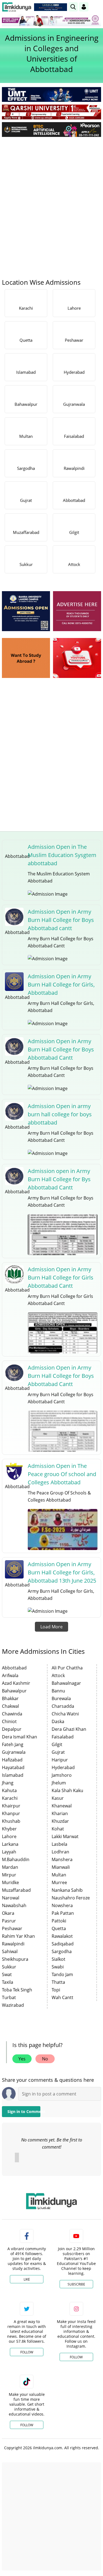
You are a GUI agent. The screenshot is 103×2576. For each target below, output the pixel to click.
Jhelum (59, 1783)
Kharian (60, 1813)
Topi (56, 1990)
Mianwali (61, 1867)
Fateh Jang (13, 1744)
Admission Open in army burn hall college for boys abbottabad (60, 1114)
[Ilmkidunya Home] (17, 7)
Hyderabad (63, 1767)
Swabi (58, 1967)
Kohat (58, 1829)
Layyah (9, 1852)
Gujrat (58, 1752)
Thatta (58, 1982)
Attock (58, 1675)
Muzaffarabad (16, 1890)
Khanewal (62, 1806)
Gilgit (57, 1744)
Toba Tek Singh (17, 1990)
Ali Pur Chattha (67, 1668)
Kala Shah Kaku (67, 1790)
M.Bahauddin (16, 1859)
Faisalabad (63, 1737)
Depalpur (12, 1729)
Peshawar (12, 1928)
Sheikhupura (15, 1959)
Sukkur (9, 1967)
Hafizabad (12, 1760)
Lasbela (59, 1844)
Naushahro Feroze (71, 1898)
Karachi (10, 1798)
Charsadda (63, 1706)
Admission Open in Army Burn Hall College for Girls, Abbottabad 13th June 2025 (62, 1572)
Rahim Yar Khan (18, 1936)
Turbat (9, 1997)
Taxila (8, 1982)
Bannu (58, 1691)
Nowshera (62, 1905)
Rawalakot (62, 1936)
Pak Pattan (63, 1913)
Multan (59, 1875)
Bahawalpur (14, 1691)
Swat (7, 1974)
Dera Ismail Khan (20, 1737)
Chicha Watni (65, 1714)
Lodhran (60, 1852)
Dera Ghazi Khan (69, 1729)
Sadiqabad (63, 1944)
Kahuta (9, 1790)
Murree (59, 1882)
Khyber (9, 1829)
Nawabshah (14, 1905)
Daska (58, 1721)
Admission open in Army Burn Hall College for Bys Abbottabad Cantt (59, 1179)
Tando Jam (62, 1974)
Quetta (59, 1928)
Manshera (62, 1859)
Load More (51, 1627)
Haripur (60, 1760)
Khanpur (11, 1813)
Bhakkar (10, 1698)
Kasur (58, 1798)
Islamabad (13, 1775)
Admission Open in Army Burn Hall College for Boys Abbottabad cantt (61, 920)
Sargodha (62, 1951)
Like (27, 2279)
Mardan (10, 1867)
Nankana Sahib (67, 1890)
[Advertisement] (51, 195)
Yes (22, 2059)
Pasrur (9, 1921)
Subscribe (76, 2284)
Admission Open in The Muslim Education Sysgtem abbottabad (62, 855)
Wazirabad (13, 2005)
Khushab (11, 1821)
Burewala (61, 1698)
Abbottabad (14, 1668)
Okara (8, 1913)
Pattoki (59, 1921)
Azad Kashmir (16, 1683)
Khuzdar (60, 1821)
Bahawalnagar (66, 1683)
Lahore (9, 1836)
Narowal (11, 1898)
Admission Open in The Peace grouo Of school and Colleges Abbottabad (62, 1474)
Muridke (10, 1882)
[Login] (84, 7)
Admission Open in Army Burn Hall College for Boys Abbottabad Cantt (61, 1049)
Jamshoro (62, 1775)
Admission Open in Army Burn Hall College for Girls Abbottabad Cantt (61, 1277)
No (45, 2059)
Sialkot (59, 1959)
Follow (27, 2352)
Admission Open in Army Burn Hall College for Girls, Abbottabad (61, 984)
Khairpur (11, 1806)
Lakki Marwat (65, 1836)
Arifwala (10, 1675)
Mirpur (9, 1875)
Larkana (10, 1844)
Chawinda (12, 1714)
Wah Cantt (62, 1997)
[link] (51, 7)
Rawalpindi (13, 1944)
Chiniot (9, 1721)
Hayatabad (13, 1767)
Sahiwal (10, 1951)
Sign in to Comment (24, 2111)
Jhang (8, 1783)
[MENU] (97, 7)
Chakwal (10, 1706)
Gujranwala (14, 1752)
